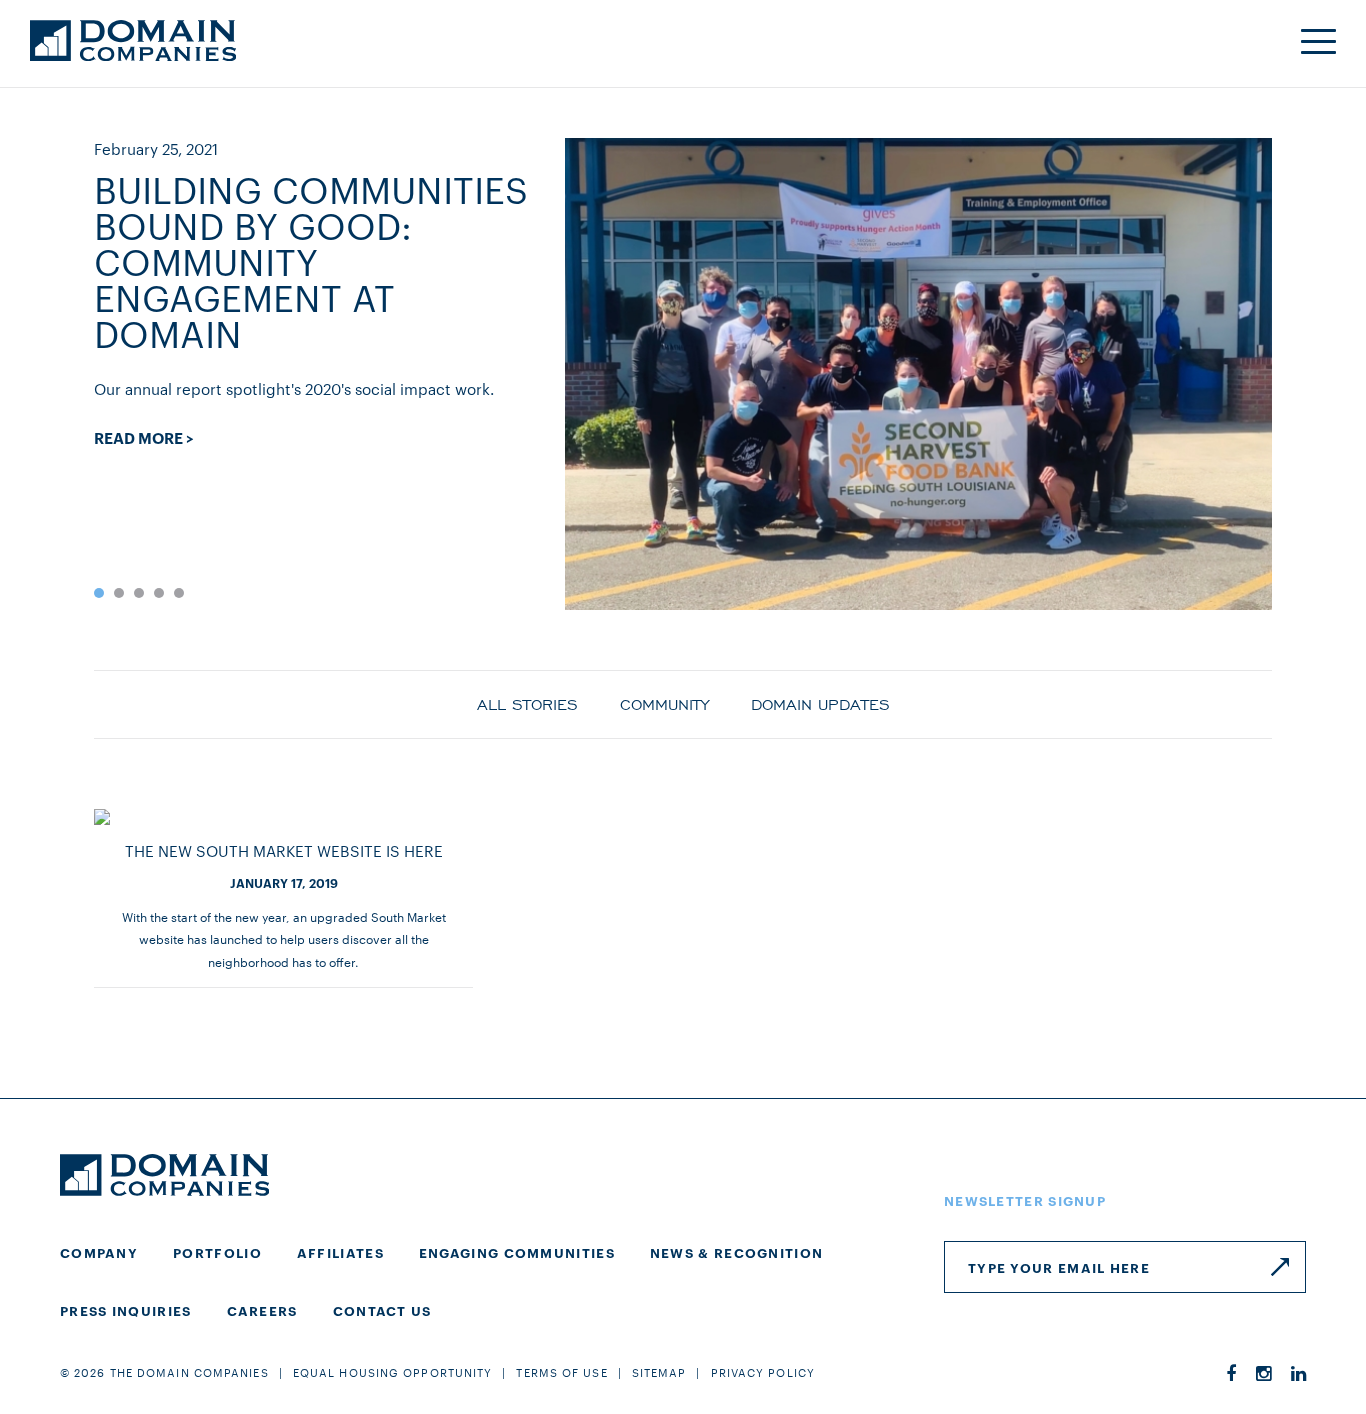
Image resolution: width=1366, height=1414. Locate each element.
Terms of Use (561, 1372)
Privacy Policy (763, 1372)
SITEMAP (659, 1372)
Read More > (144, 438)
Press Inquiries (126, 1310)
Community (664, 703)
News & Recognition (736, 1252)
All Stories (527, 703)
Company (99, 1252)
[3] (139, 593)
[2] (119, 593)
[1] (99, 593)
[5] (179, 593)
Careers (262, 1310)
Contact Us (382, 1310)
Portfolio (217, 1252)
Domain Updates (820, 703)
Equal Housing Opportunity (393, 1372)
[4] (159, 593)
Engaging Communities (517, 1252)
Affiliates (340, 1252)
